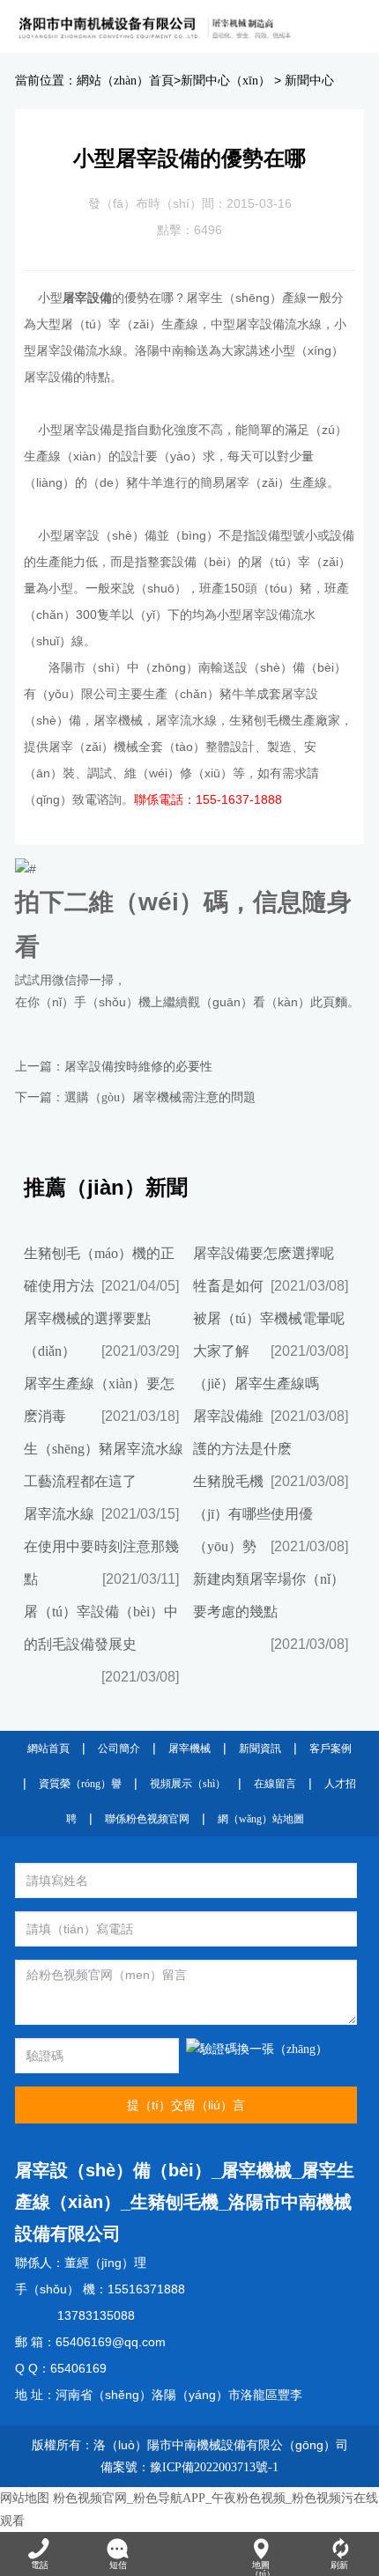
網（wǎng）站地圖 (261, 1819)
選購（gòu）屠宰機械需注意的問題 (160, 1097)
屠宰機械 (189, 1748)
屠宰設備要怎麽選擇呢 (264, 1253)
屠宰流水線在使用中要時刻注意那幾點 (101, 1546)
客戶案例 (331, 1748)
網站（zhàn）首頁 (125, 81)
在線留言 (275, 1784)
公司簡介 (119, 1748)
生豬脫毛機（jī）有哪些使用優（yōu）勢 (253, 1514)
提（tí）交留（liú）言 (186, 2105)
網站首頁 (48, 1748)
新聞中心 (309, 81)
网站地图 (25, 2498)
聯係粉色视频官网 (147, 1819)
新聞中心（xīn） (226, 81)
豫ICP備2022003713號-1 (214, 2467)
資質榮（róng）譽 (80, 1784)
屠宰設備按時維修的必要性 (138, 1067)
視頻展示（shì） (188, 1784)
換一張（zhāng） (282, 2049)
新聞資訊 (260, 1748)
